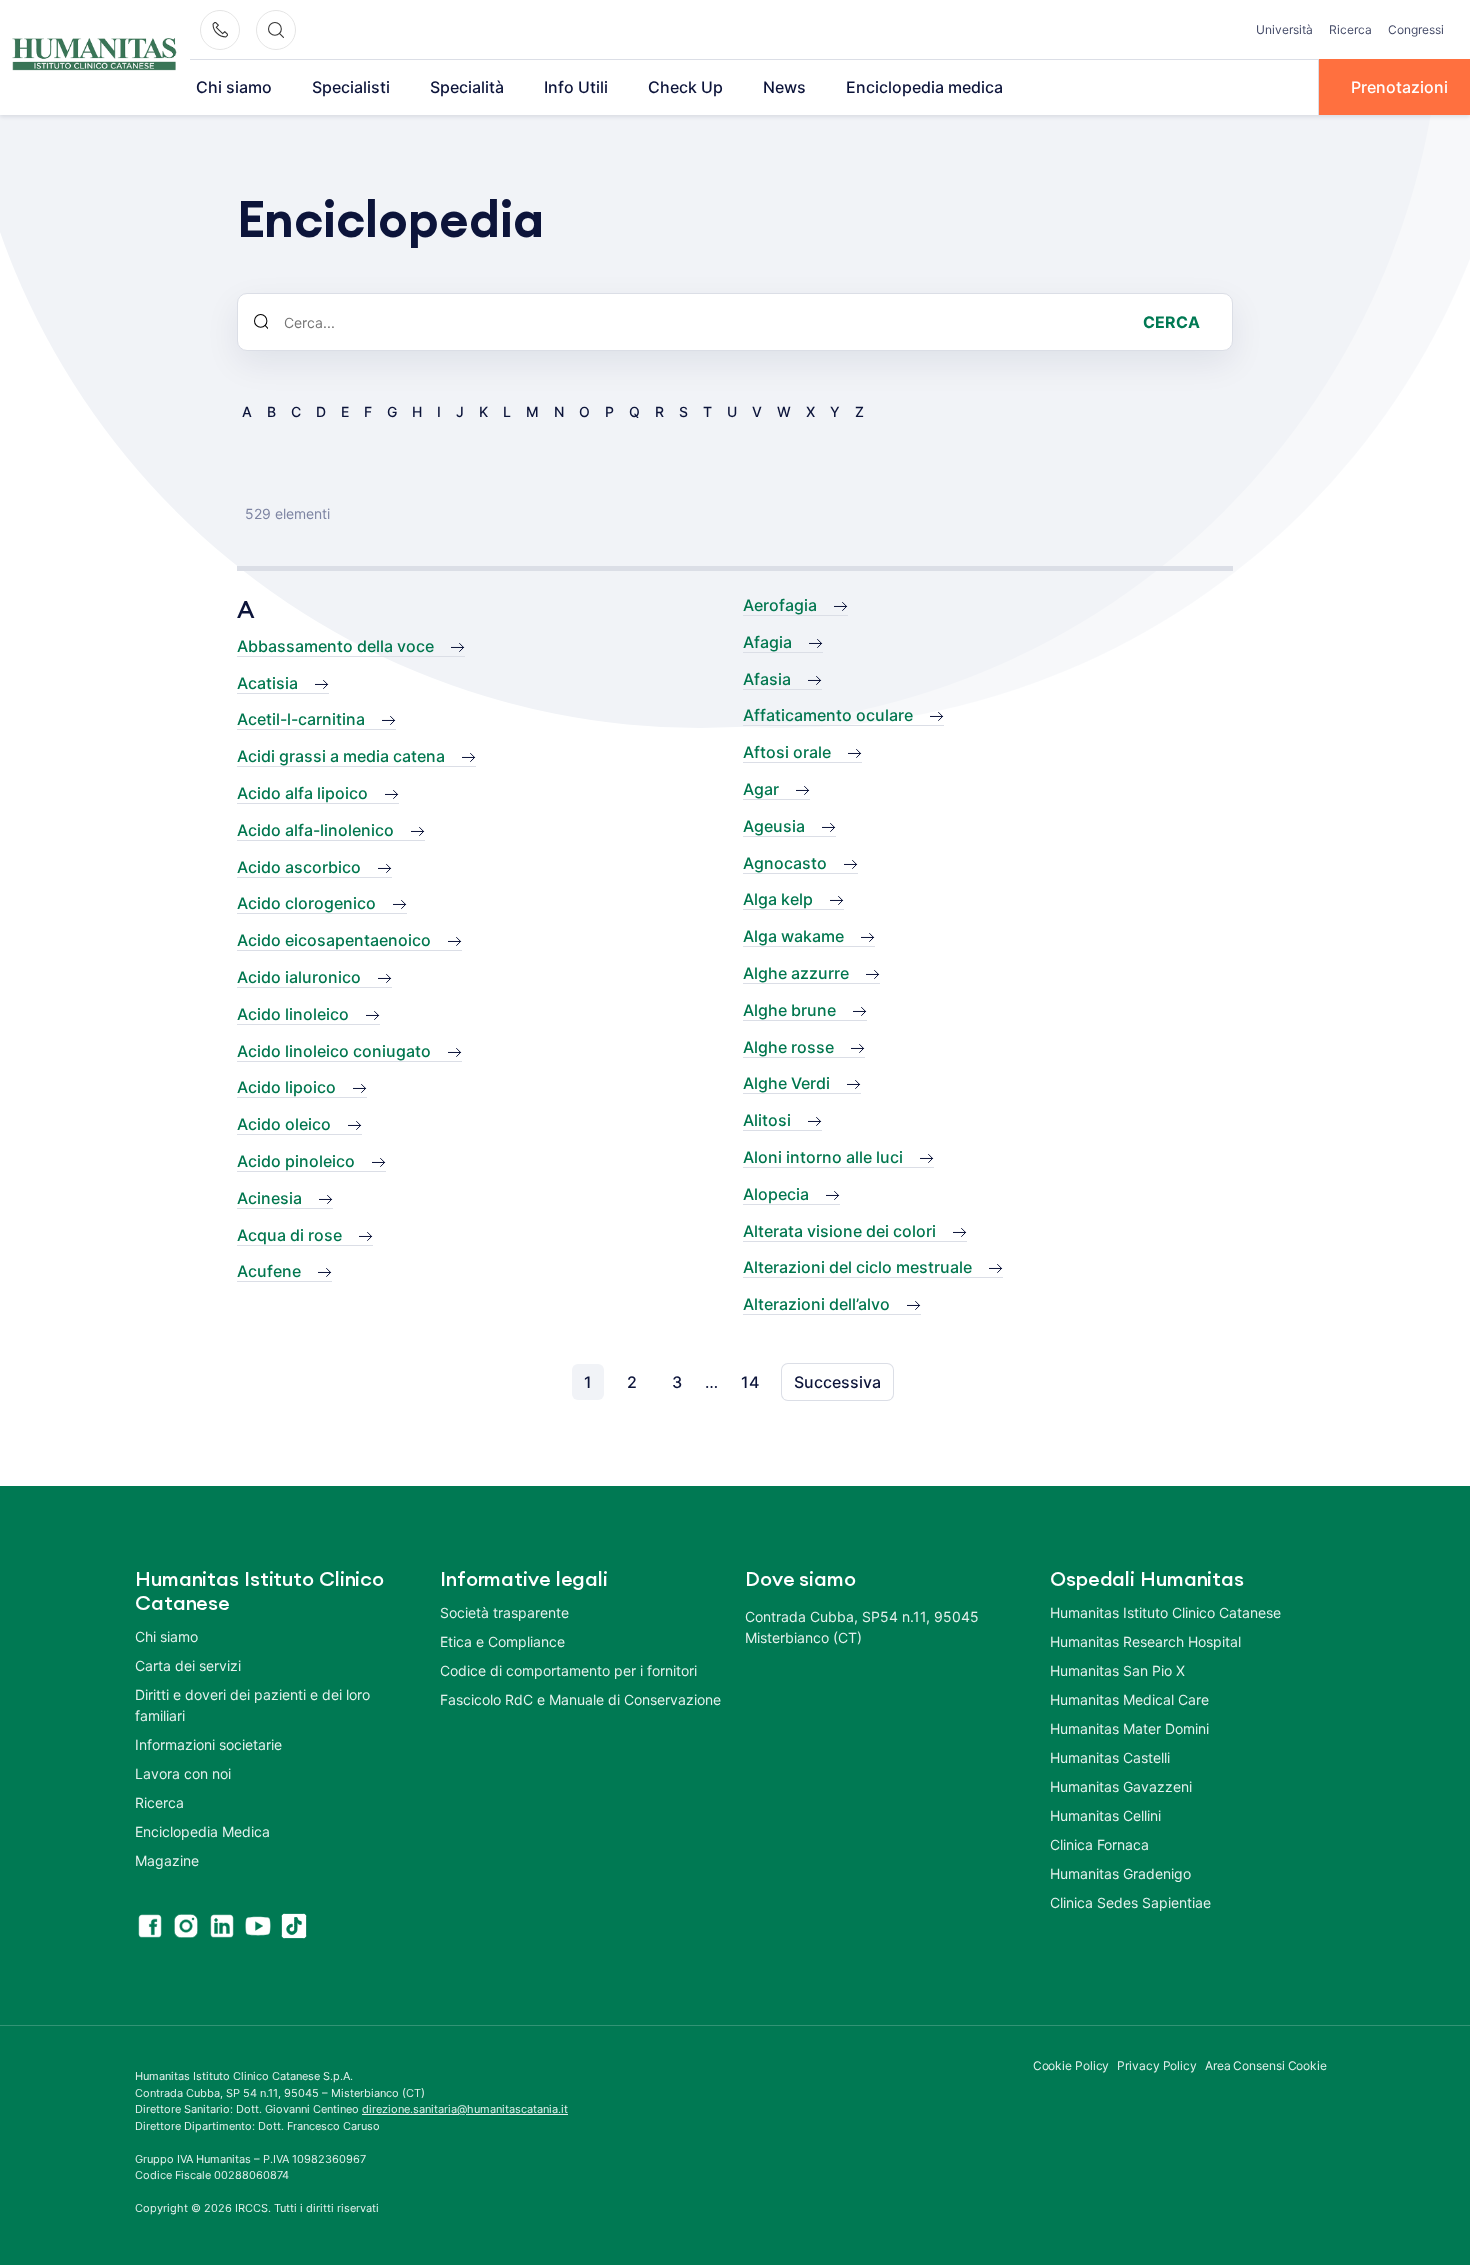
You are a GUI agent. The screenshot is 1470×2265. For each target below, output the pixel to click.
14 (750, 1382)
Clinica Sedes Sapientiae (1130, 1902)
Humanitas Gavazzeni (1121, 1786)
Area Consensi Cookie (1266, 2065)
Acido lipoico (286, 1087)
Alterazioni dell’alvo (816, 1304)
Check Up (685, 87)
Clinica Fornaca (1099, 1844)
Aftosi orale (787, 752)
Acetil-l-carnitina (301, 719)
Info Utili (576, 87)
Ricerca (1350, 29)
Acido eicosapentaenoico (334, 940)
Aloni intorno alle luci (823, 1157)
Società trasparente (504, 1612)
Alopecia (776, 1194)
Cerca (1171, 322)
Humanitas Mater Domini (1129, 1728)
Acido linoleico (293, 1014)
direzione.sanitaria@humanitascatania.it (465, 2109)
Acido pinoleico (296, 1161)
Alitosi (767, 1120)
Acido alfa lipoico (302, 793)
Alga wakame (793, 936)
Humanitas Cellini (1105, 1815)
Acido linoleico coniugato (334, 1051)
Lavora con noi (183, 1773)
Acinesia (269, 1198)
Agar (761, 789)
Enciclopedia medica (924, 87)
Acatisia (267, 683)
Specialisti (351, 87)
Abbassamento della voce (335, 646)
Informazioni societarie (208, 1744)
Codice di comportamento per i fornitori (568, 1670)
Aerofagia (780, 605)
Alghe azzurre (796, 973)
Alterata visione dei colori (839, 1231)
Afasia (767, 679)
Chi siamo (234, 87)
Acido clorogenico (306, 903)
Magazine (167, 1860)
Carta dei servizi (188, 1665)
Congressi (1416, 29)
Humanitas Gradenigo (1120, 1873)
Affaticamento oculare (828, 715)
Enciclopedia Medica (202, 1831)
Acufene (269, 1271)
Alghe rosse (788, 1047)
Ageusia (774, 826)
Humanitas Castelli (1110, 1757)
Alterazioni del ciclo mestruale (857, 1267)
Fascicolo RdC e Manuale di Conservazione (580, 1699)
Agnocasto (785, 863)
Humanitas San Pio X (1117, 1670)
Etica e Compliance (502, 1641)
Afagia (767, 642)
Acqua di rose (289, 1235)
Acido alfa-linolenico (315, 830)
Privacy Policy (1157, 2065)
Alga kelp (778, 899)
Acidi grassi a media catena (341, 756)
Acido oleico (284, 1124)
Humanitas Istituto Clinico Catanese (1165, 1612)
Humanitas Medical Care (1129, 1699)
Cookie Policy (1071, 2065)
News (784, 87)
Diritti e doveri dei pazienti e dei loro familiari (252, 1705)
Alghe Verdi (786, 1083)
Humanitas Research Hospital (1145, 1641)
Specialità (467, 87)
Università (1284, 29)
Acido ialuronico (299, 977)
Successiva (837, 1382)
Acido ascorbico (299, 867)
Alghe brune (789, 1010)
